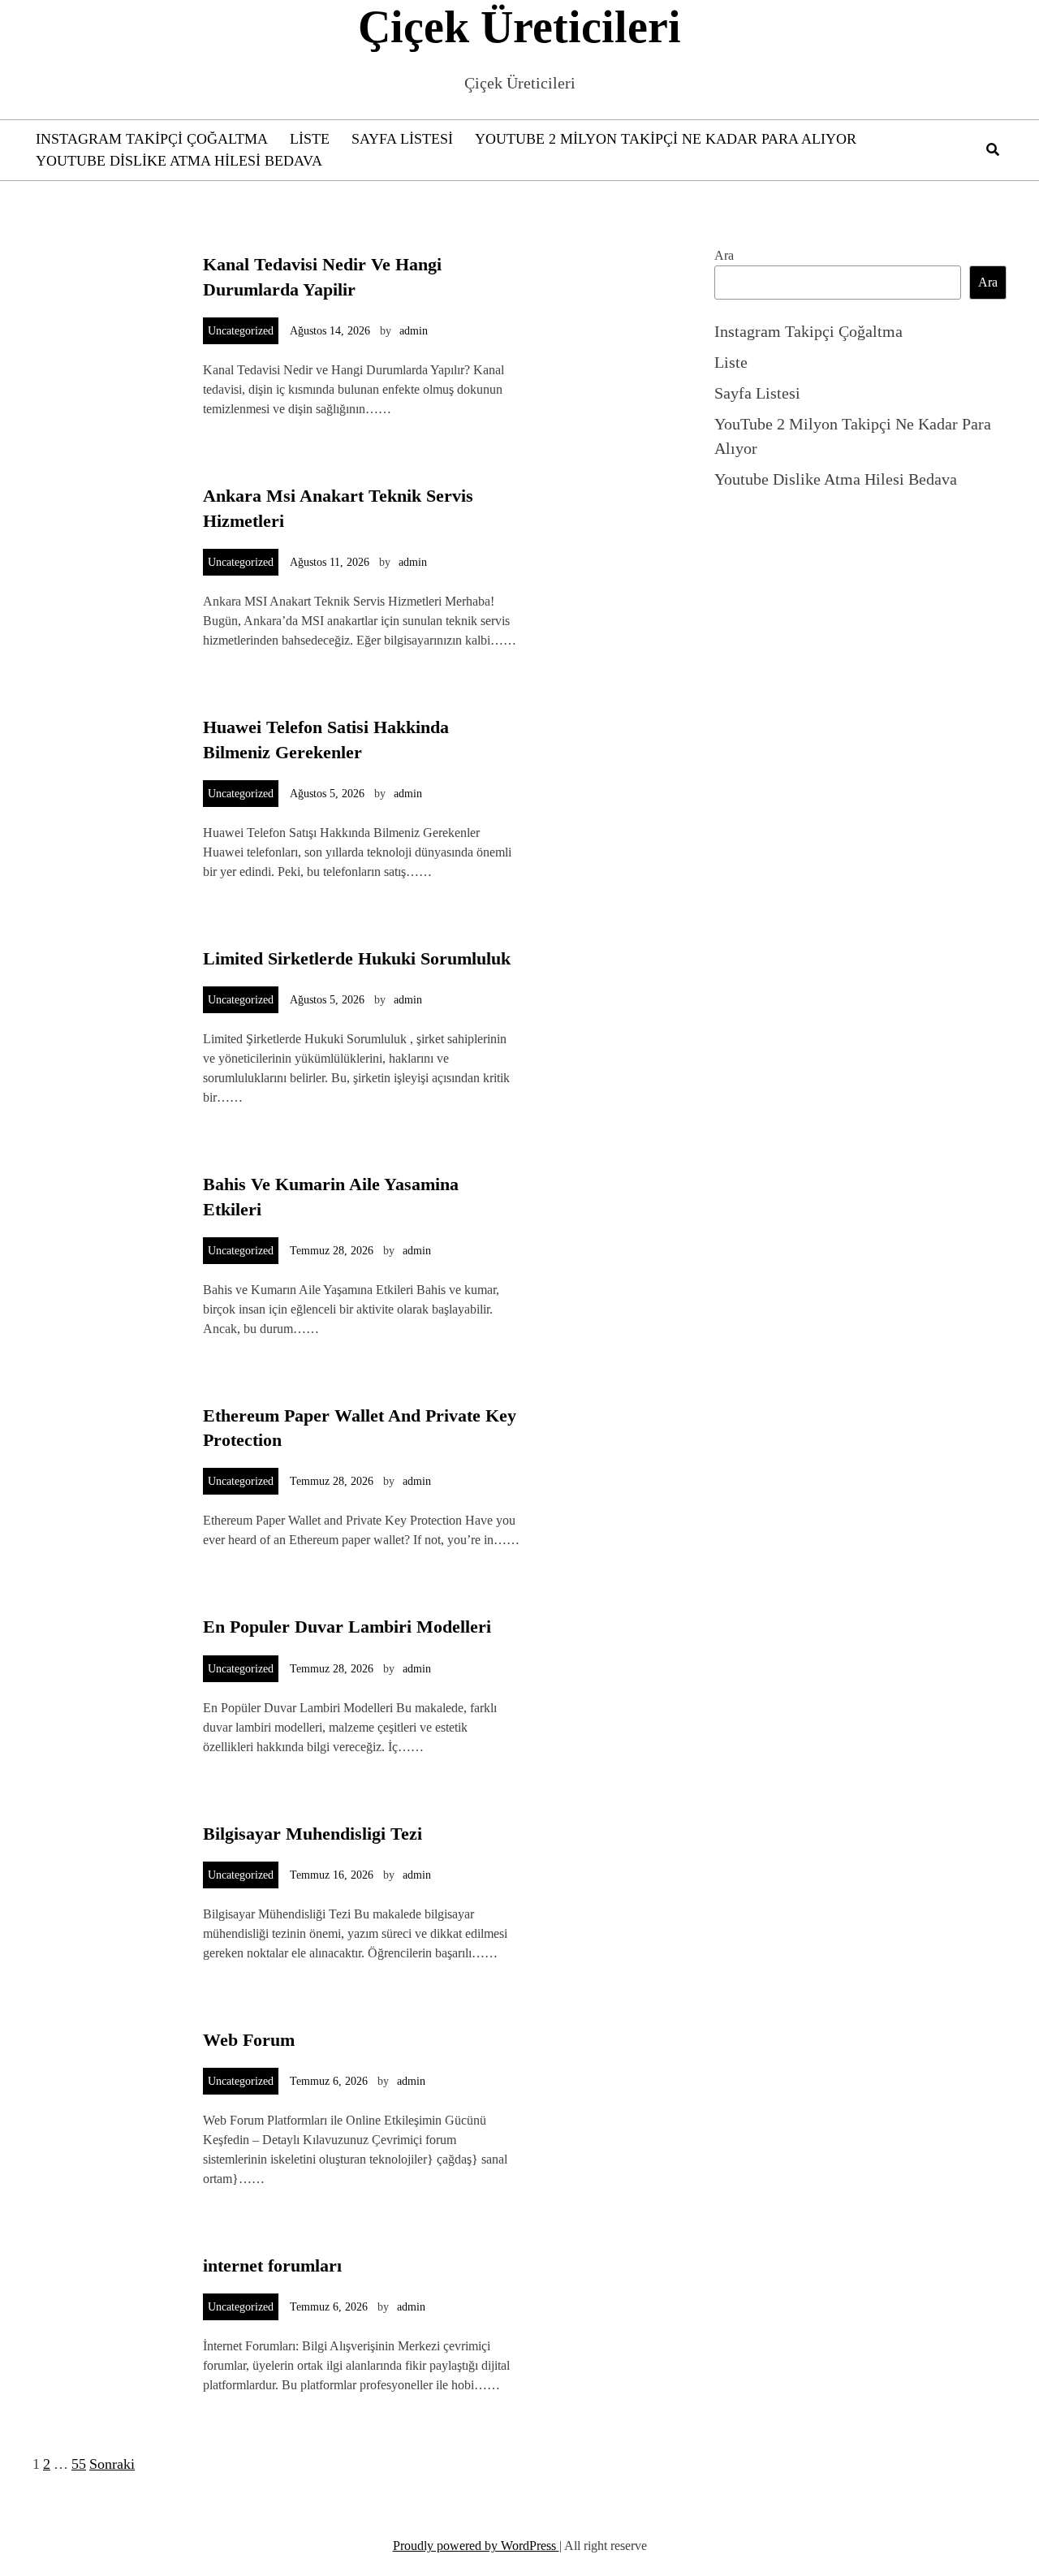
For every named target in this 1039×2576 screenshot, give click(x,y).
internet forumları (272, 2265)
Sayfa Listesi (402, 139)
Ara (724, 255)
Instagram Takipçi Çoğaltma (152, 139)
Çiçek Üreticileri (519, 27)
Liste (310, 139)
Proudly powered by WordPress (476, 2546)
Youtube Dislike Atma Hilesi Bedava (179, 161)
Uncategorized (241, 331)
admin (414, 331)
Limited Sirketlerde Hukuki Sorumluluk (357, 958)
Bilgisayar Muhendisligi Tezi (313, 1834)
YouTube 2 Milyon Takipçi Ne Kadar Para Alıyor (666, 139)
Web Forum (249, 2040)
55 (79, 2464)
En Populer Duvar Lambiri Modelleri (347, 1627)
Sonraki (112, 2464)
